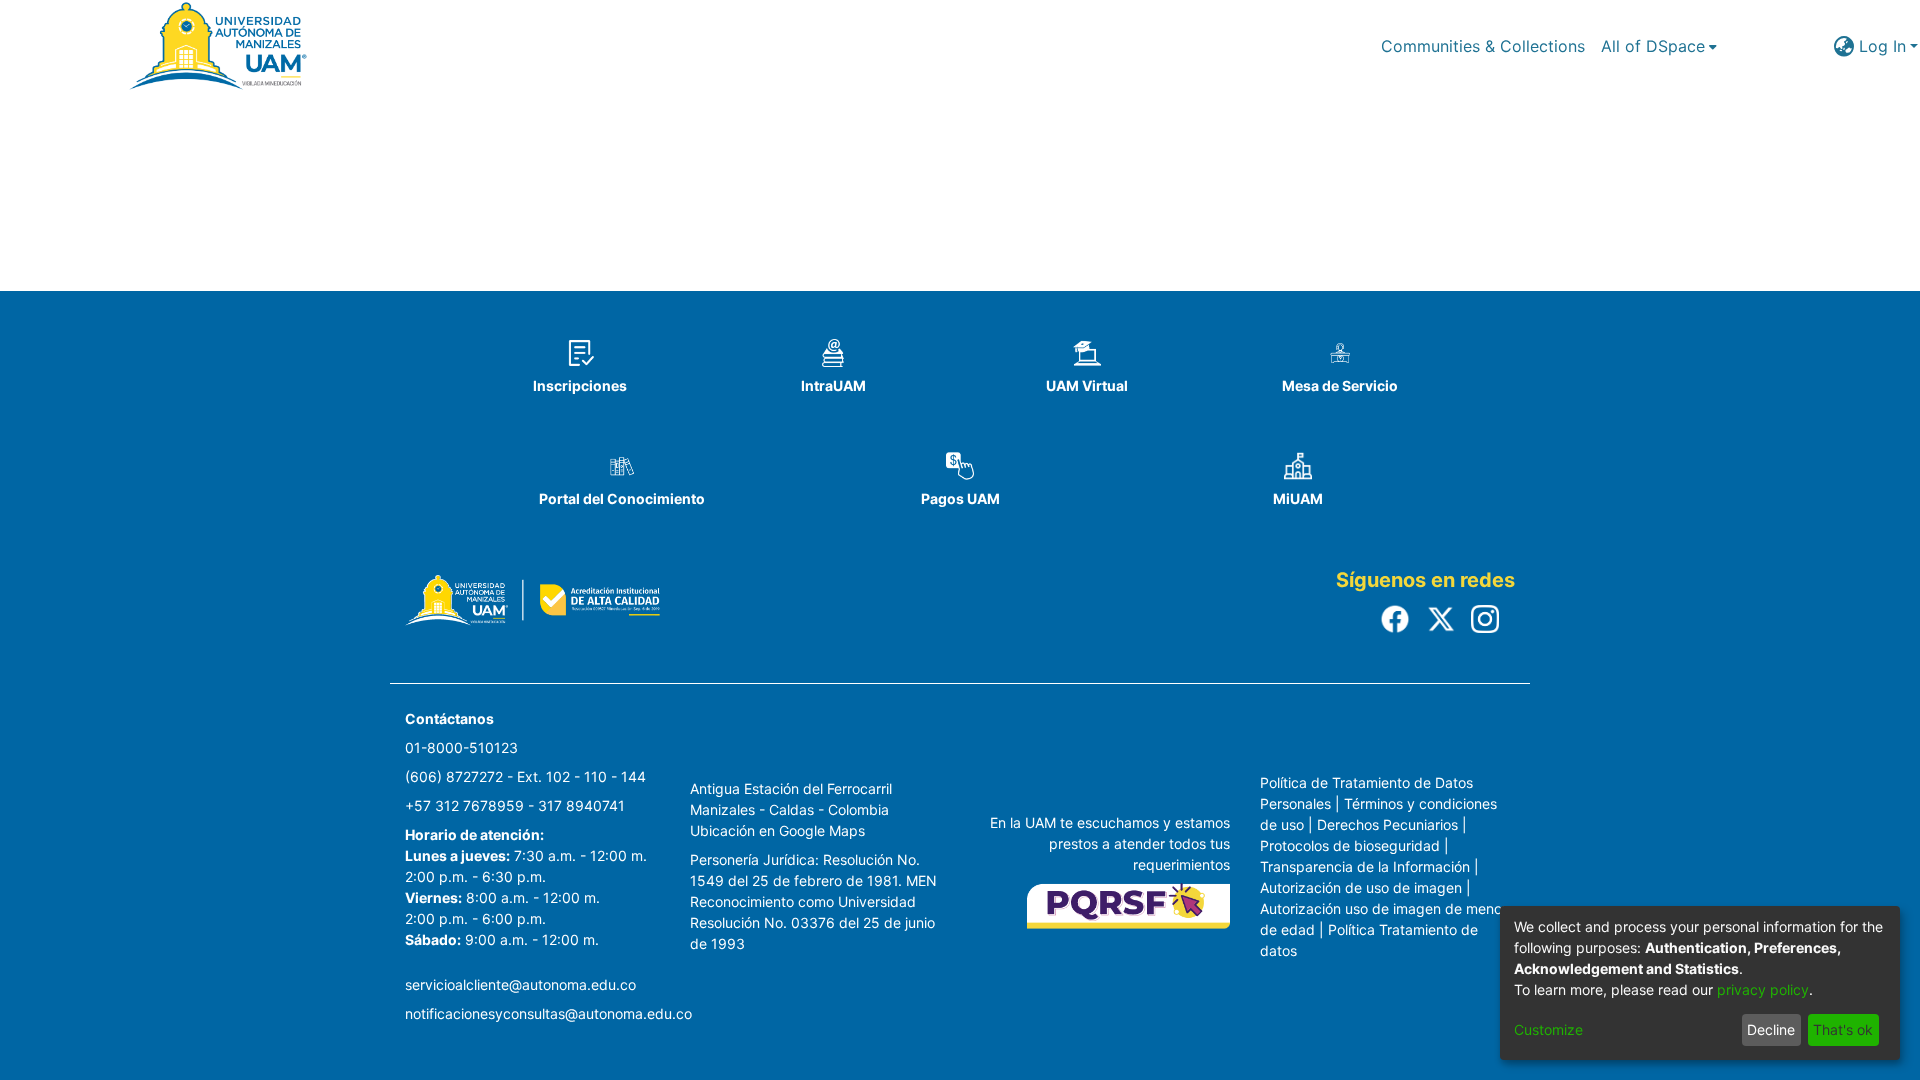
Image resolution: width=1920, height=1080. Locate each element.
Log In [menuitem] (1882, 46)
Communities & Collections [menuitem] (1483, 46)
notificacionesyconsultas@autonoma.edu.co (548, 1013)
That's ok (1843, 1029)
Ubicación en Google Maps (777, 830)
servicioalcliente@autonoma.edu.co (520, 984)
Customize (1548, 1029)
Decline (1771, 1029)
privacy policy (1763, 989)
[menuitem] (1659, 46)
